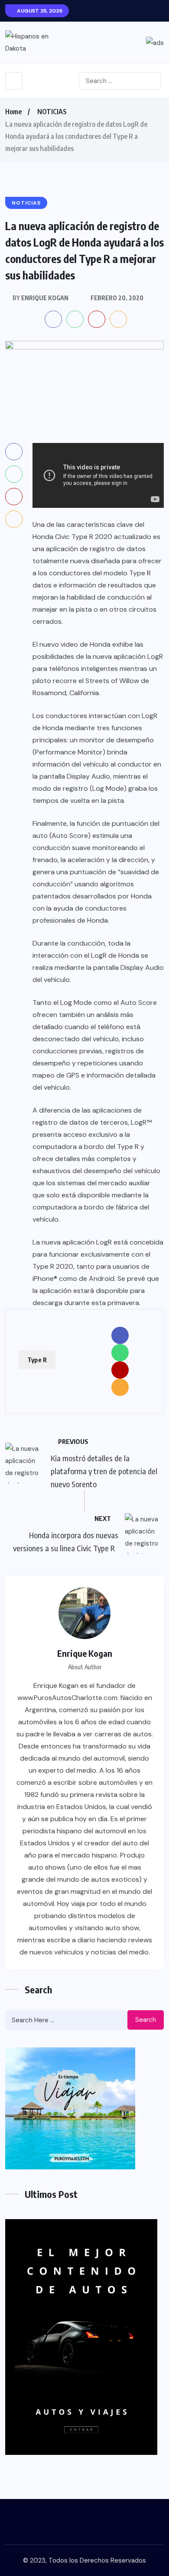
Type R (37, 1360)
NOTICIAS (52, 112)
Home (13, 112)
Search (146, 2020)
